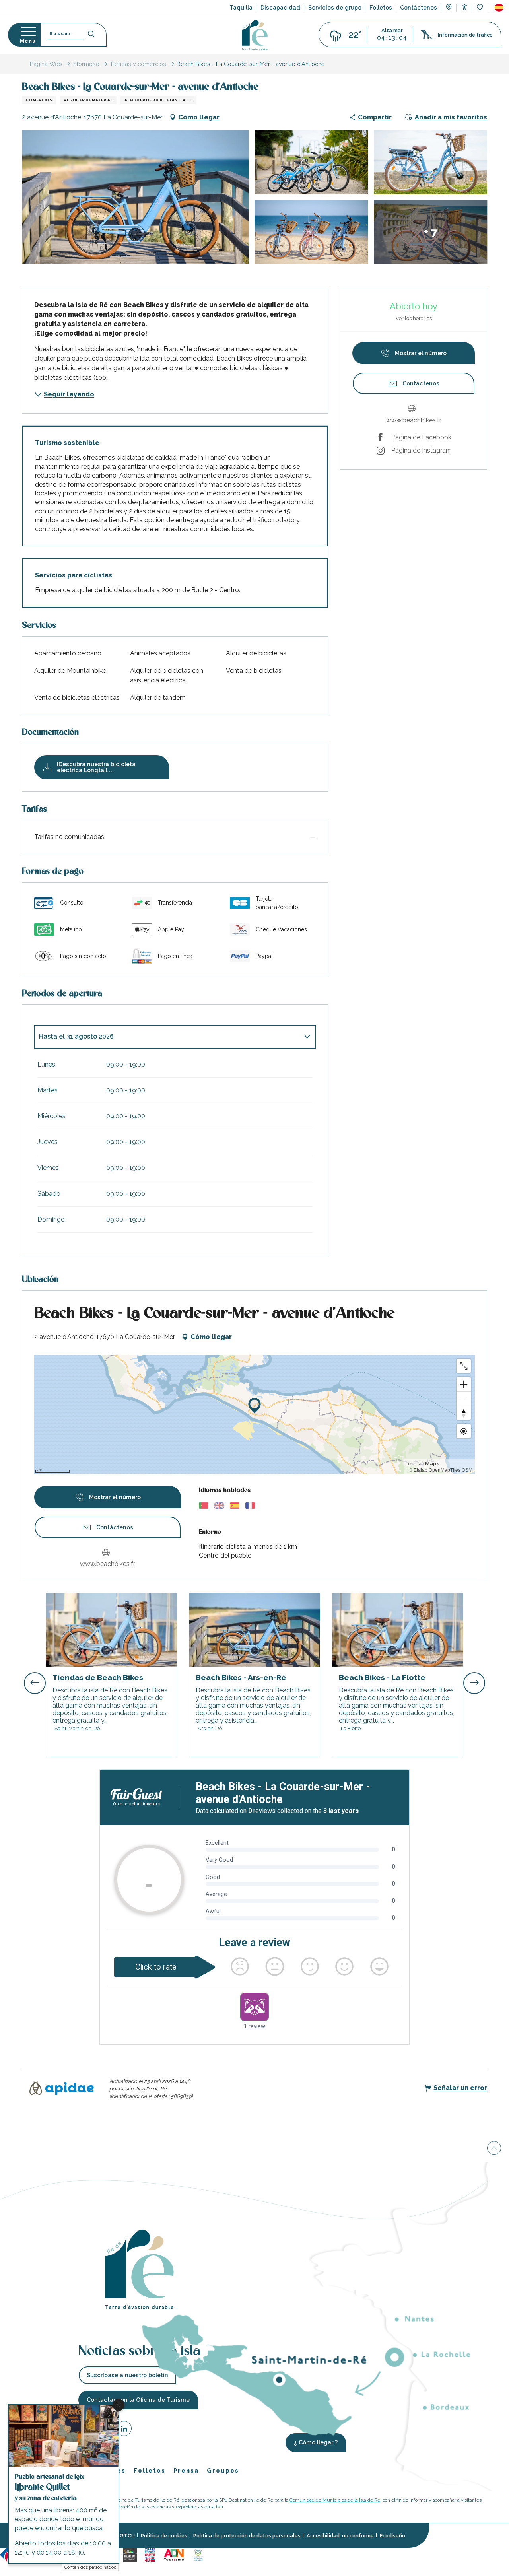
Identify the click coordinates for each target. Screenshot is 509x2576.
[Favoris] (481, 8)
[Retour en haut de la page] (494, 2149)
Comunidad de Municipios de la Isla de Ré (335, 2500)
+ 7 (431, 232)
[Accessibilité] (464, 7)
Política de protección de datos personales (247, 2536)
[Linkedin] (124, 2430)
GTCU (127, 2536)
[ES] (499, 8)
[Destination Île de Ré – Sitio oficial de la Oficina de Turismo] (255, 35)
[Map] (449, 8)
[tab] (167, 1037)
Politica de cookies (164, 2536)
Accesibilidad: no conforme (340, 2536)
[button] (499, 8)
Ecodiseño (392, 2536)
